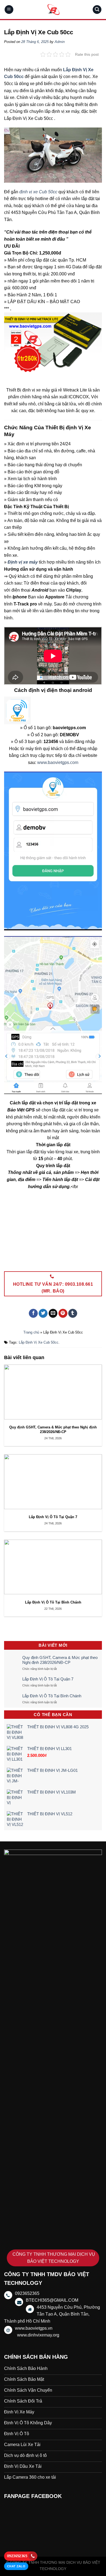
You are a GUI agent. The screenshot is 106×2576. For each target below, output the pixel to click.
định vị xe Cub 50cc (38, 192)
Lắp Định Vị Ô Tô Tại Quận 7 (48, 1679)
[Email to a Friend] (53, 1313)
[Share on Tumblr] (73, 1313)
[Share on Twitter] (43, 1313)
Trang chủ (31, 1332)
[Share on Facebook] (33, 1313)
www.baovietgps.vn (34, 2328)
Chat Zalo (16, 2566)
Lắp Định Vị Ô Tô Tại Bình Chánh (52, 1696)
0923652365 (17, 2556)
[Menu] (9, 10)
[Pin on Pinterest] (63, 1313)
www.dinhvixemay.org (38, 2335)
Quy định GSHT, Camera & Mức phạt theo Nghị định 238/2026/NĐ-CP (60, 1660)
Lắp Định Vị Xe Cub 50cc (39, 1342)
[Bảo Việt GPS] (53, 10)
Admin (60, 42)
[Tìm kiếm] (97, 10)
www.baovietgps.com (58, 762)
